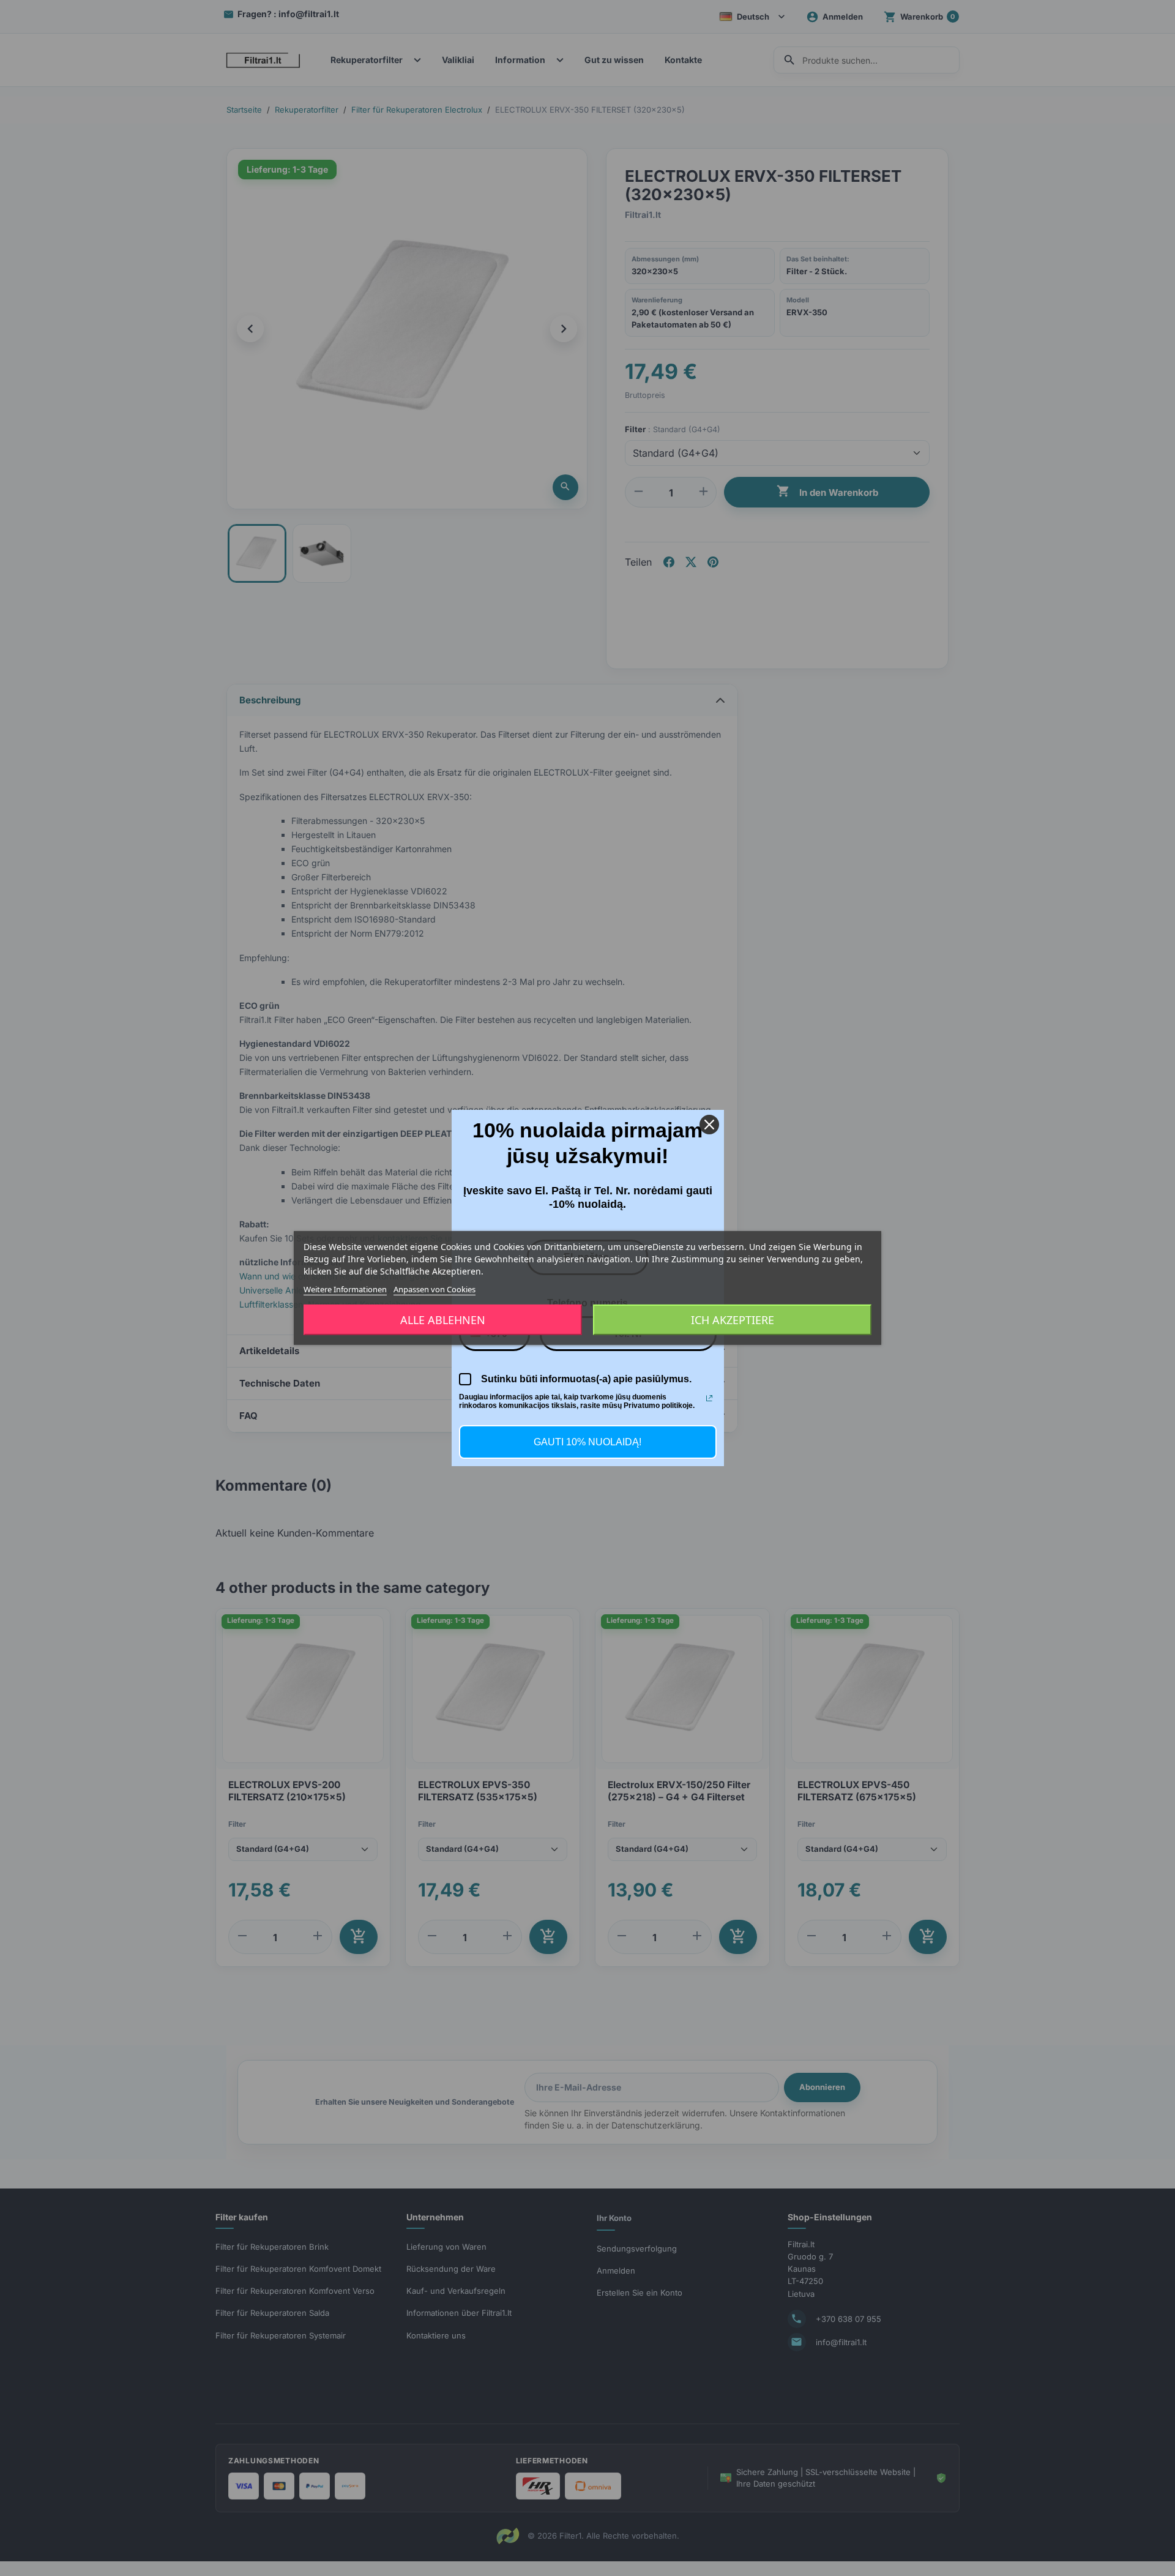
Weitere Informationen (345, 1289)
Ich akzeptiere (733, 1320)
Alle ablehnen (443, 1320)
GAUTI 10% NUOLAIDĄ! (587, 1442)
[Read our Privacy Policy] (709, 1398)
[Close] (709, 1125)
